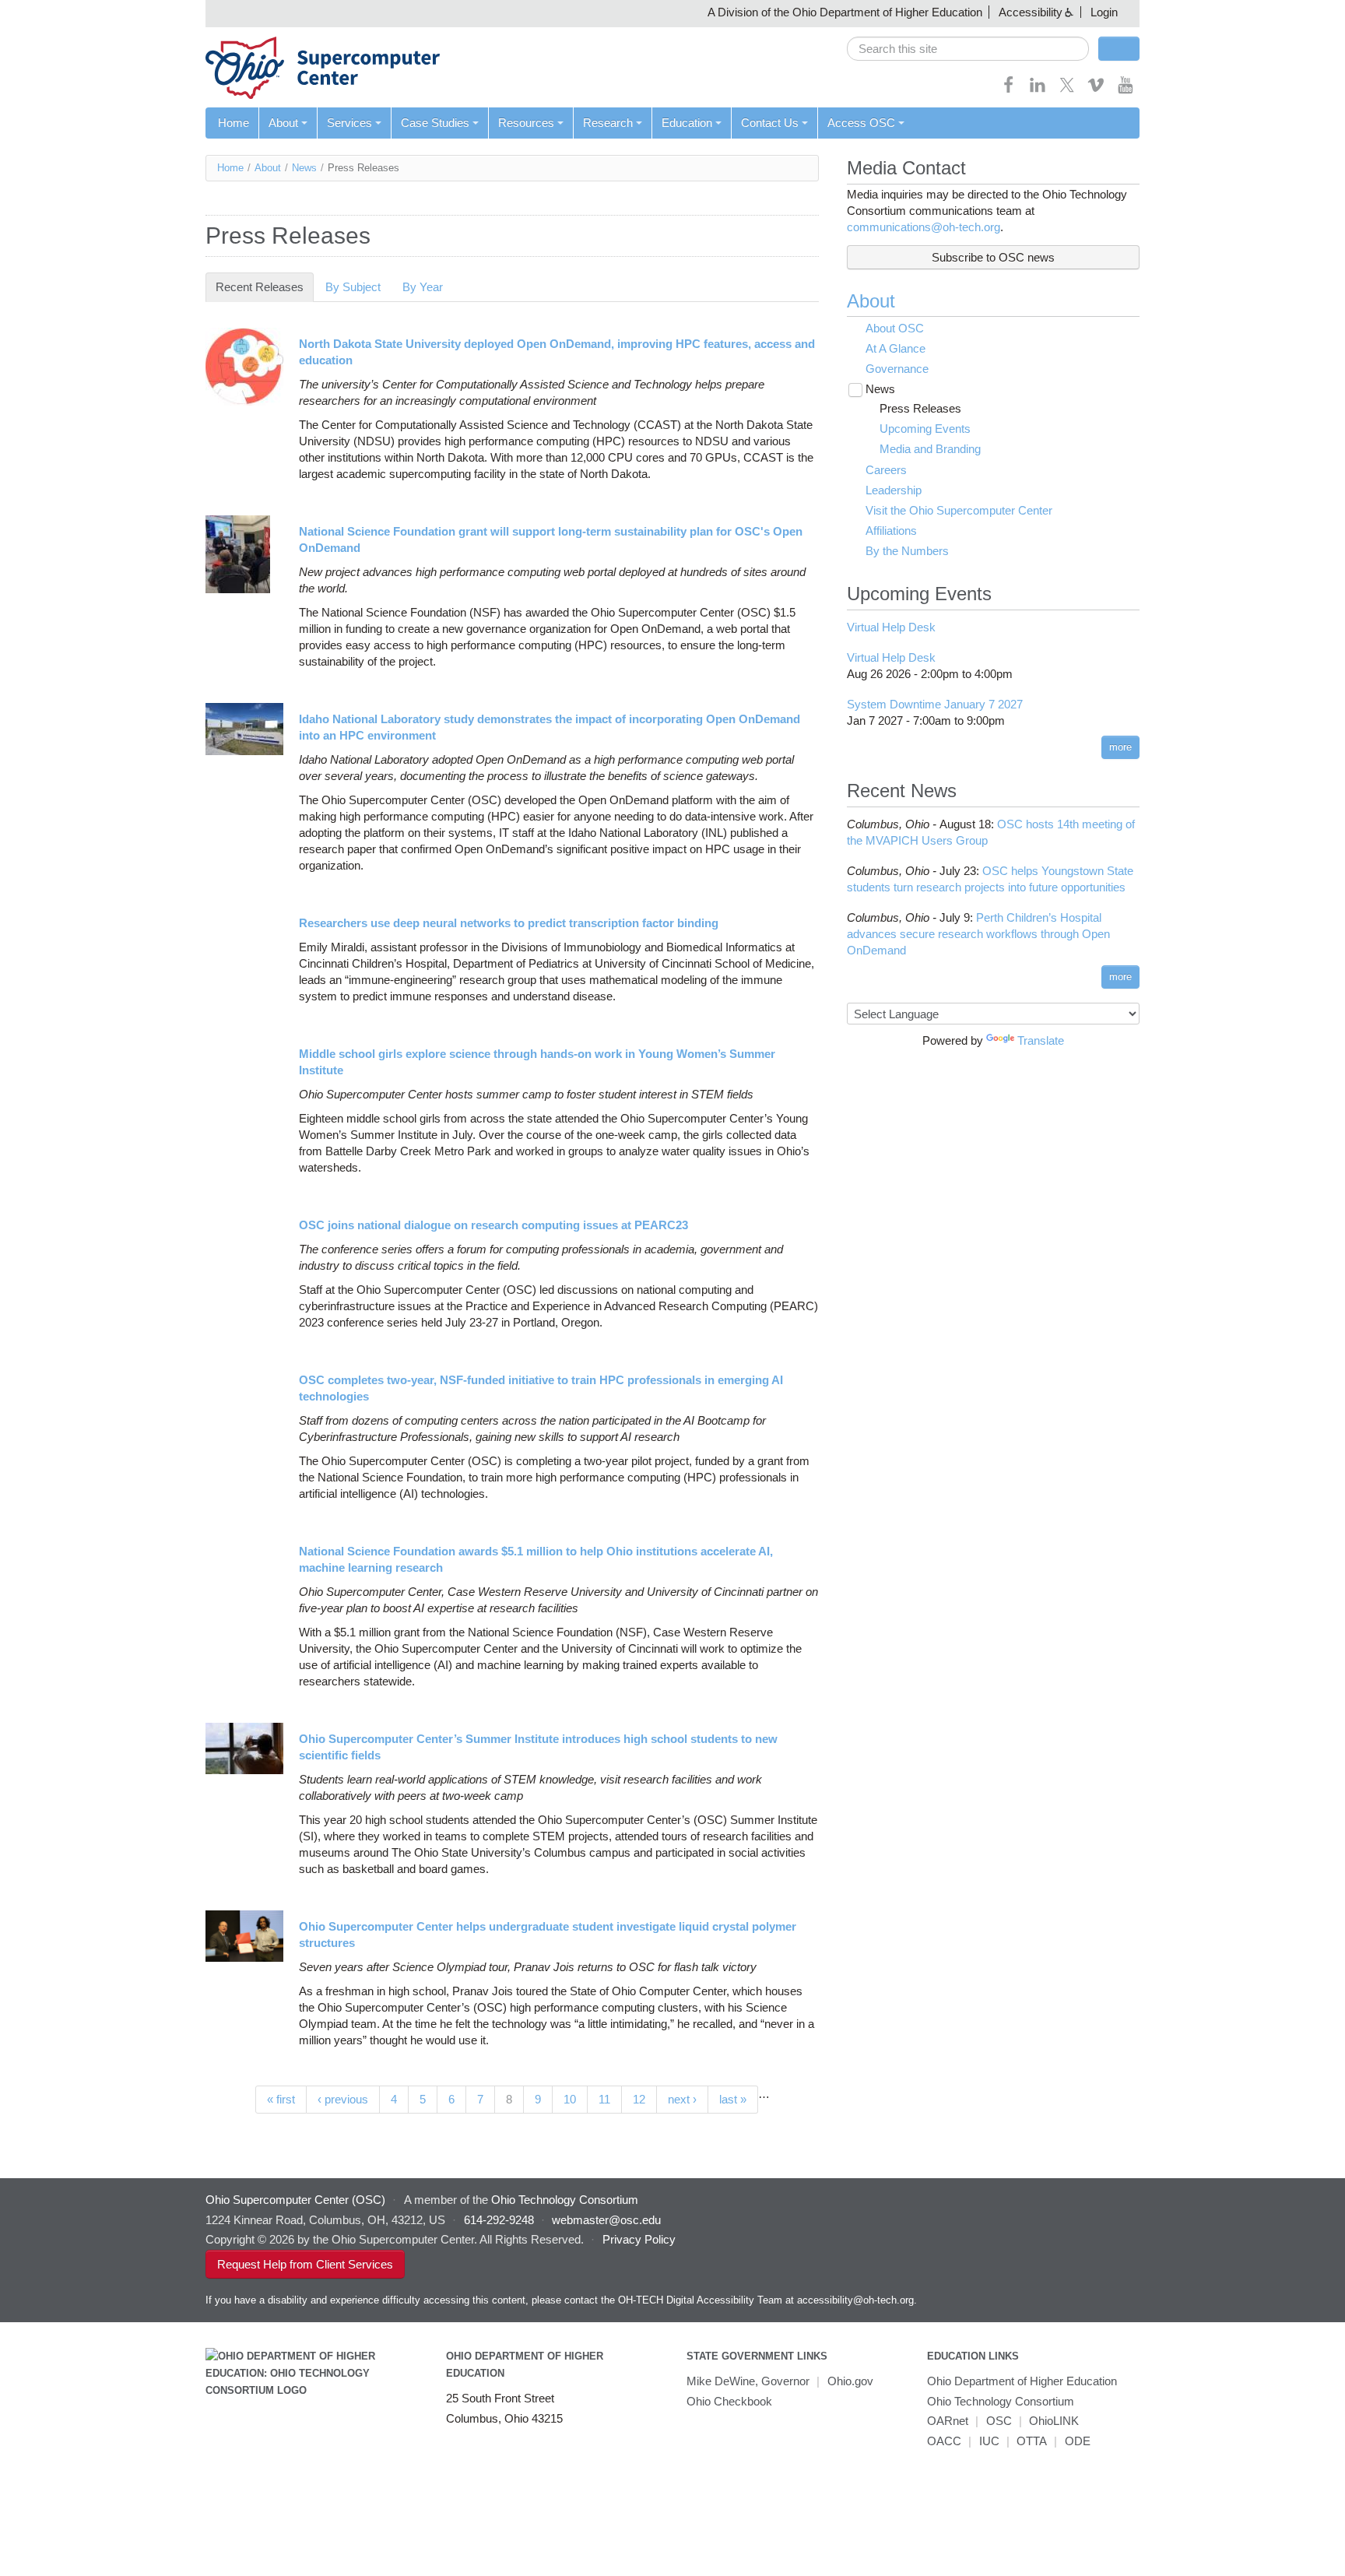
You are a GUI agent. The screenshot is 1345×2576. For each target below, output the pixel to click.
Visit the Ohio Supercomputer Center (959, 510)
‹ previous (343, 2099)
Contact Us (770, 123)
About (283, 123)
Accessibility (1031, 12)
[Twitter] (1067, 90)
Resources (526, 123)
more (1120, 747)
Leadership (894, 490)
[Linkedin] (1038, 90)
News (304, 168)
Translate (1041, 1040)
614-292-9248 (499, 2220)
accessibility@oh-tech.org (855, 2300)
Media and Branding (930, 449)
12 (639, 2099)
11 (604, 2099)
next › (682, 2099)
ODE (1078, 2441)
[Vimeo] (1096, 90)
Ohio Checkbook (729, 2401)
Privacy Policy (639, 2239)
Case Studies (435, 123)
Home (234, 123)
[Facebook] (1009, 90)
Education (687, 123)
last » (733, 2099)
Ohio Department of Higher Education (1022, 2381)
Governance (897, 369)
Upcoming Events (925, 429)
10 (570, 2099)
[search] (968, 49)
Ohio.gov (850, 2381)
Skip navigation (42, 12)
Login (1104, 12)
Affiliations (891, 531)
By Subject (353, 287)
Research (608, 123)
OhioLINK (1054, 2421)
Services (349, 123)
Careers (886, 470)
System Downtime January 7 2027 (935, 704)
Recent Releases (265, 287)
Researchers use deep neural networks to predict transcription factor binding (509, 923)
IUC (989, 2441)
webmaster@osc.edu (606, 2220)
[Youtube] (1126, 90)
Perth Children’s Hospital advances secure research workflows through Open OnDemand (978, 934)
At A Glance (895, 348)
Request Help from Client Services (305, 2264)
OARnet (948, 2421)
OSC (999, 2421)
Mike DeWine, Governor (748, 2381)
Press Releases (920, 408)
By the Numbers (907, 551)
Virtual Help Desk (891, 627)
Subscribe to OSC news (993, 257)
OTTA (1032, 2441)
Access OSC (861, 123)
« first (281, 2099)
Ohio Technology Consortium (1001, 2401)
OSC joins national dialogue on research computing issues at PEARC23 (493, 1225)
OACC (944, 2441)
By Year (423, 287)
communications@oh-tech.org (924, 227)
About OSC (895, 328)
